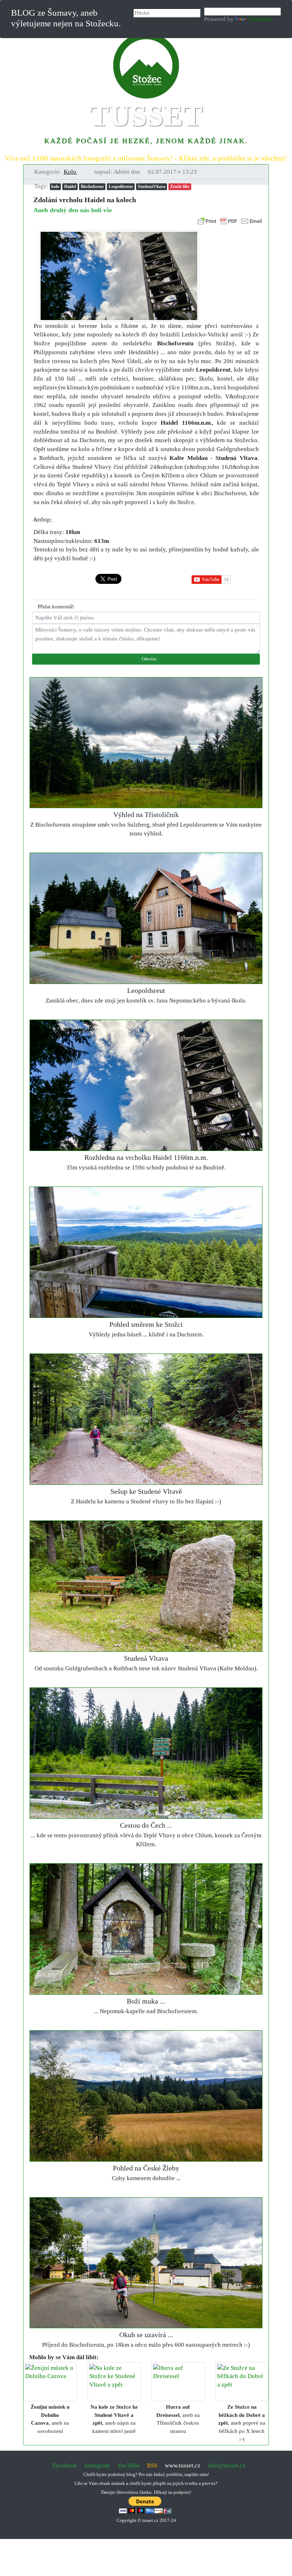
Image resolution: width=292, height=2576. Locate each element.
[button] (74, 172)
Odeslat (148, 659)
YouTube (128, 2465)
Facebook (65, 2465)
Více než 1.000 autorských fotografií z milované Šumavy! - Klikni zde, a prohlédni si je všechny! (146, 158)
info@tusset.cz (227, 2465)
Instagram (97, 2465)
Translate (260, 19)
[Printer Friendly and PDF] (230, 221)
